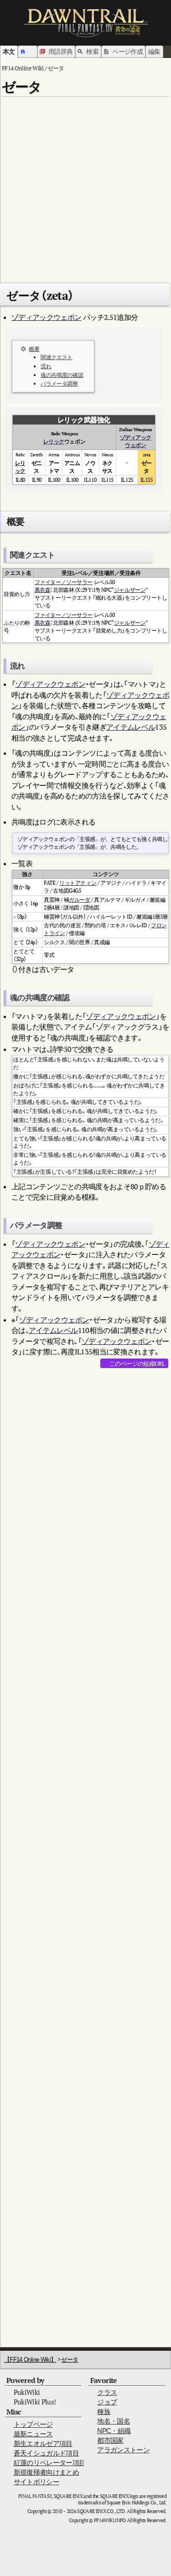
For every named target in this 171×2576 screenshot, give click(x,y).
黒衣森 (43, 590)
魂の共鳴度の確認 (62, 375)
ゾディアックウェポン (47, 317)
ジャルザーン (130, 590)
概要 (34, 349)
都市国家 (110, 2440)
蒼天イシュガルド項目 (47, 2453)
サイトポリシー (36, 2482)
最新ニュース (33, 2434)
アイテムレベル (131, 727)
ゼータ (70, 2359)
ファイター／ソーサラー (64, 582)
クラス (107, 2392)
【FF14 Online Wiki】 (30, 2359)
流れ (46, 366)
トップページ (33, 2424)
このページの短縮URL (137, 1364)
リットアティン (78, 883)
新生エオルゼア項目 (43, 2443)
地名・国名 (114, 2421)
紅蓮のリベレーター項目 (50, 2463)
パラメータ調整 (59, 384)
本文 (9, 51)
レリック (54, 442)
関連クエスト (57, 357)
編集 (154, 51)
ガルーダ (79, 900)
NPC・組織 (114, 2431)
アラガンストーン (123, 2450)
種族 (104, 2411)
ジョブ (107, 2402)
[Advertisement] (85, 186)
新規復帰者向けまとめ (47, 2472)
